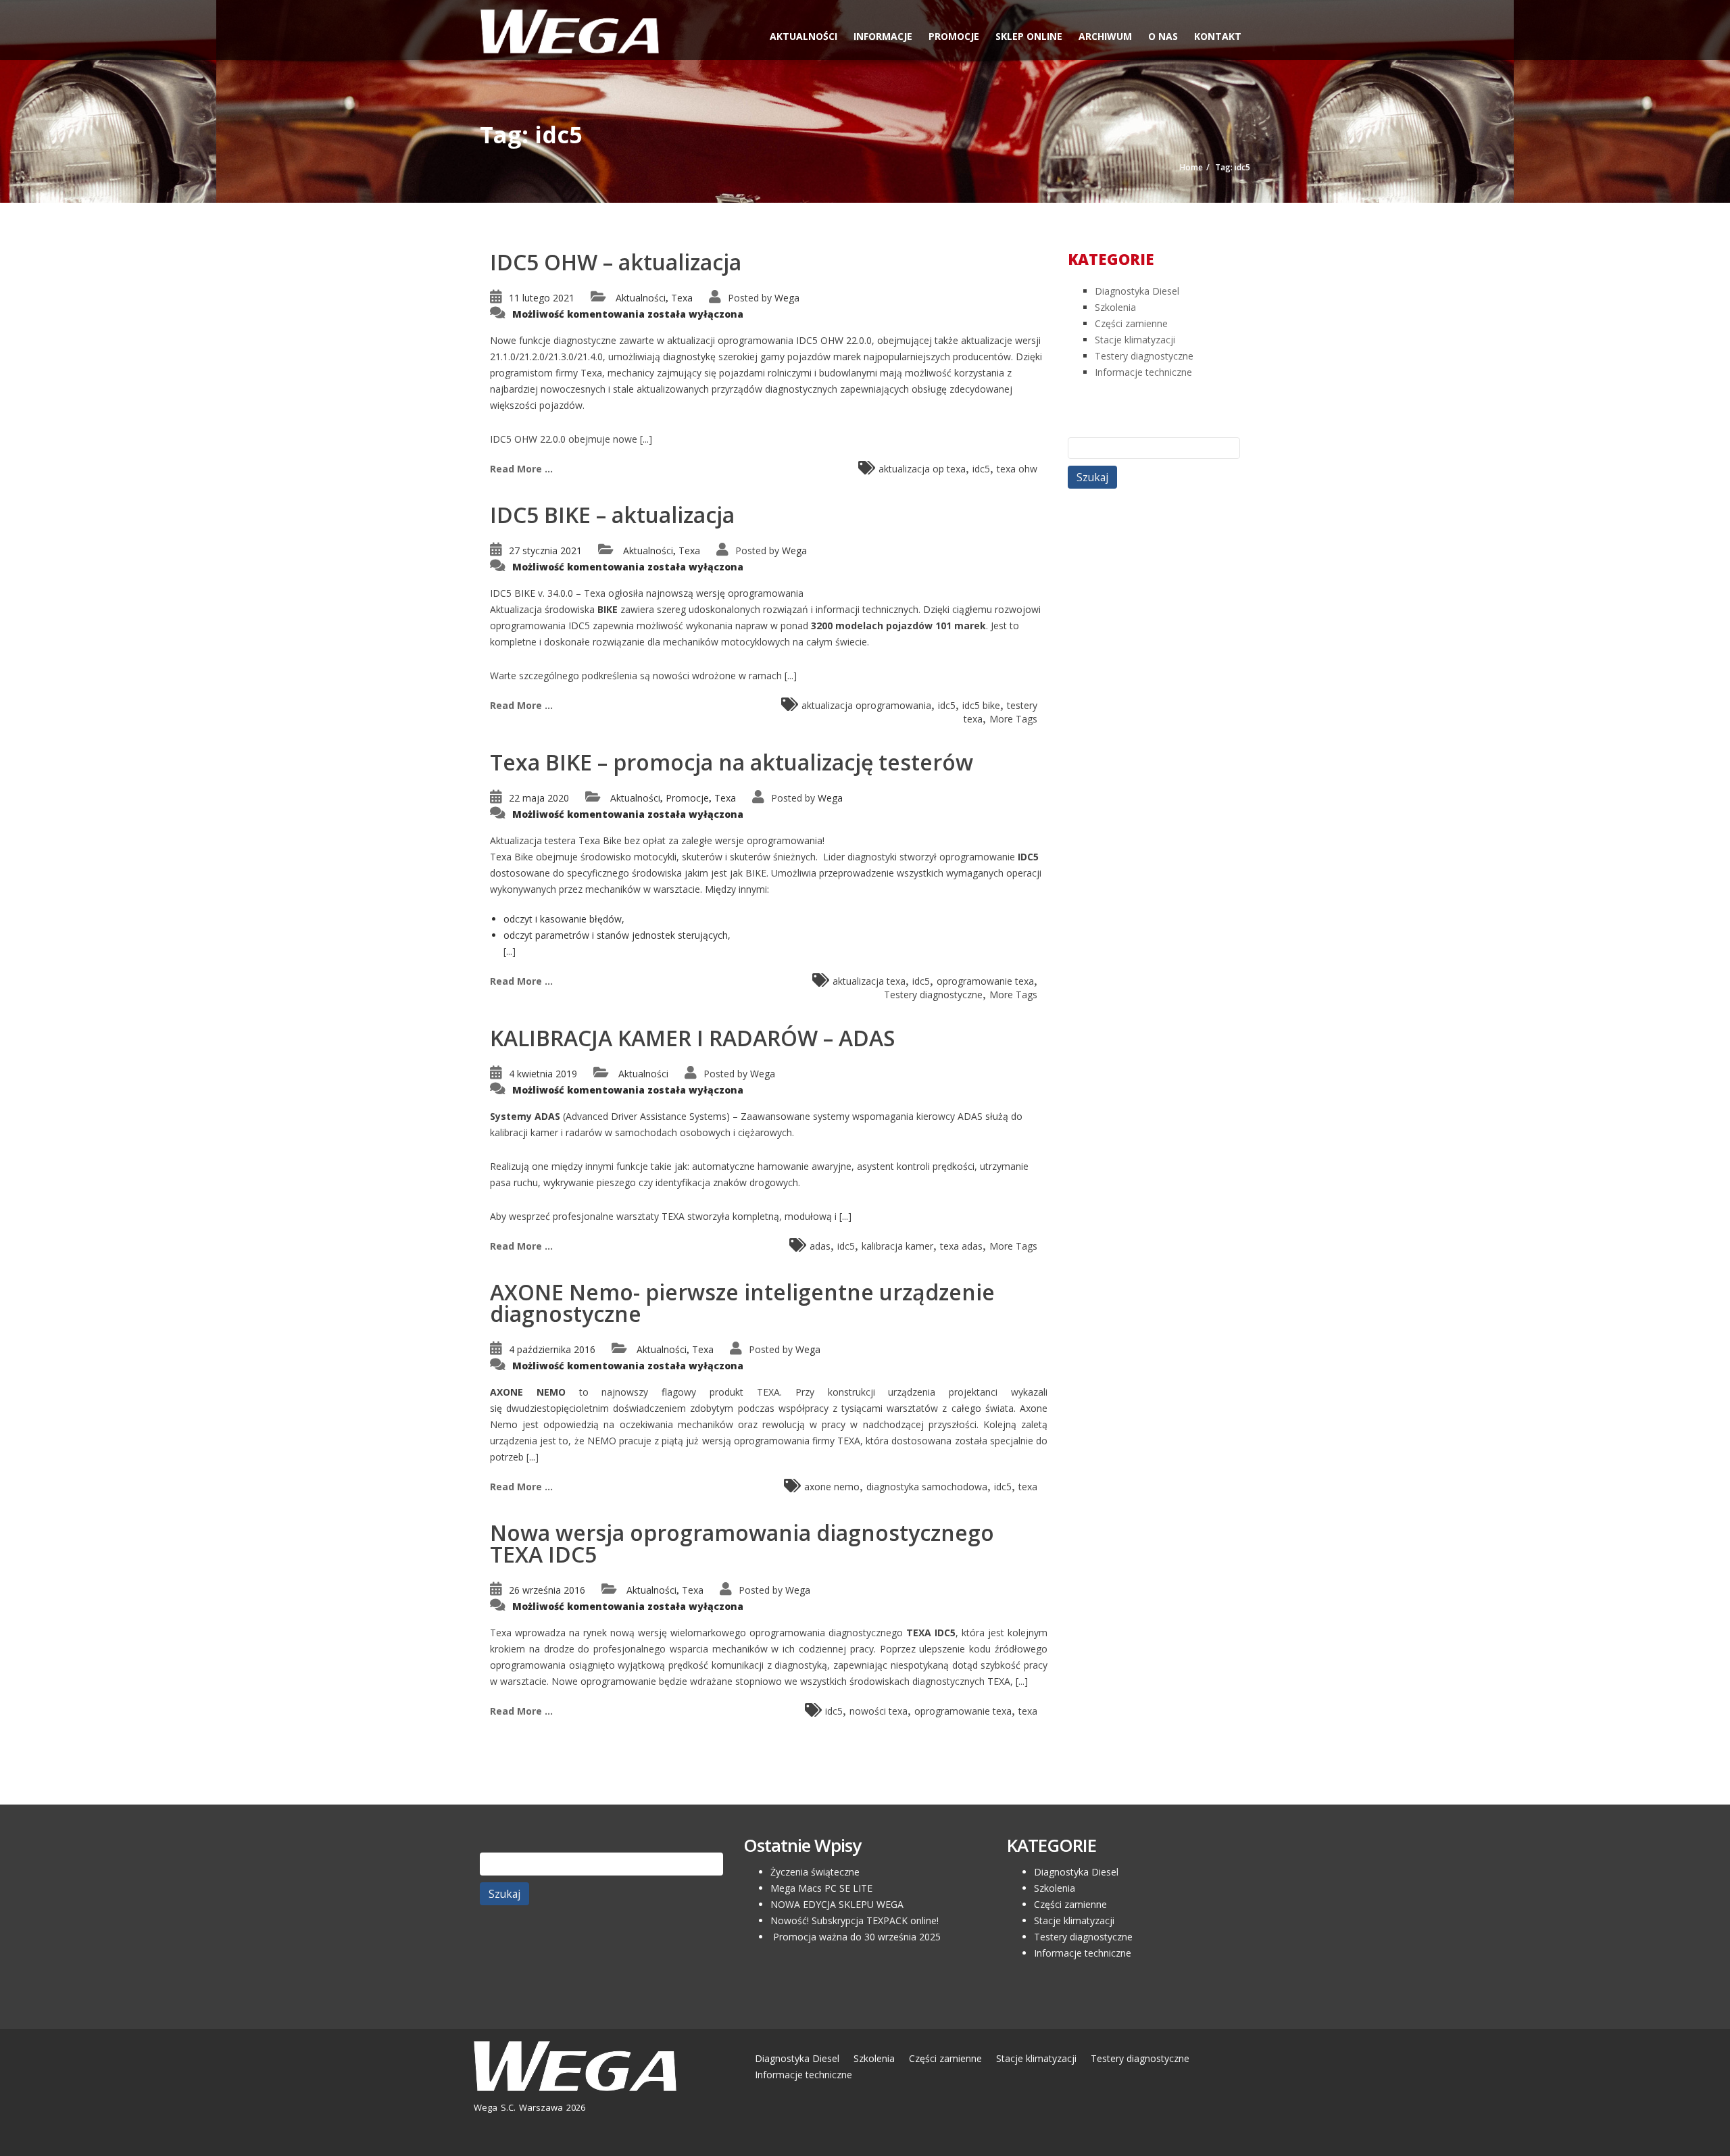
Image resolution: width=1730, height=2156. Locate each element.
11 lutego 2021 (542, 298)
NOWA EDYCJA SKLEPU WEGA (837, 1904)
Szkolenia (1115, 307)
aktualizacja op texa (922, 469)
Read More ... (521, 469)
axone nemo (832, 1487)
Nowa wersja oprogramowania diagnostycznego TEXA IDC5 (742, 1543)
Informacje (883, 36)
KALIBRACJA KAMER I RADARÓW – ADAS (692, 1038)
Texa (682, 298)
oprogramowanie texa (985, 981)
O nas (1163, 36)
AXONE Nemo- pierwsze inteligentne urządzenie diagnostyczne (742, 1303)
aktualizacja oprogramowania (866, 705)
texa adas (961, 1246)
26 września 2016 (547, 1590)
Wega (787, 298)
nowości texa (879, 1711)
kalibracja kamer (897, 1246)
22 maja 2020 (539, 798)
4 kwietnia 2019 (543, 1074)
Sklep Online (1029, 36)
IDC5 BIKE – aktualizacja (612, 515)
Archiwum (1105, 36)
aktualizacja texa (869, 981)
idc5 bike (981, 705)
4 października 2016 (552, 1349)
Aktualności (804, 36)
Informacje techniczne (1143, 372)
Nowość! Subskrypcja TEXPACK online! (855, 1920)
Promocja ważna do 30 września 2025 (856, 1937)
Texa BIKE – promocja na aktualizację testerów (732, 762)
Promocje (954, 36)
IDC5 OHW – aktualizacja (616, 262)
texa (1028, 1487)
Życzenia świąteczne (815, 1872)
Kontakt (1218, 36)
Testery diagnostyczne (933, 995)
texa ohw (1017, 469)
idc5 (981, 469)
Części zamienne (1131, 323)
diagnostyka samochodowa (927, 1487)
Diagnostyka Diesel (1137, 291)
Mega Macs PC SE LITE (821, 1888)
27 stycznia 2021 (545, 550)
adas (820, 1246)
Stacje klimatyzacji (1135, 340)
